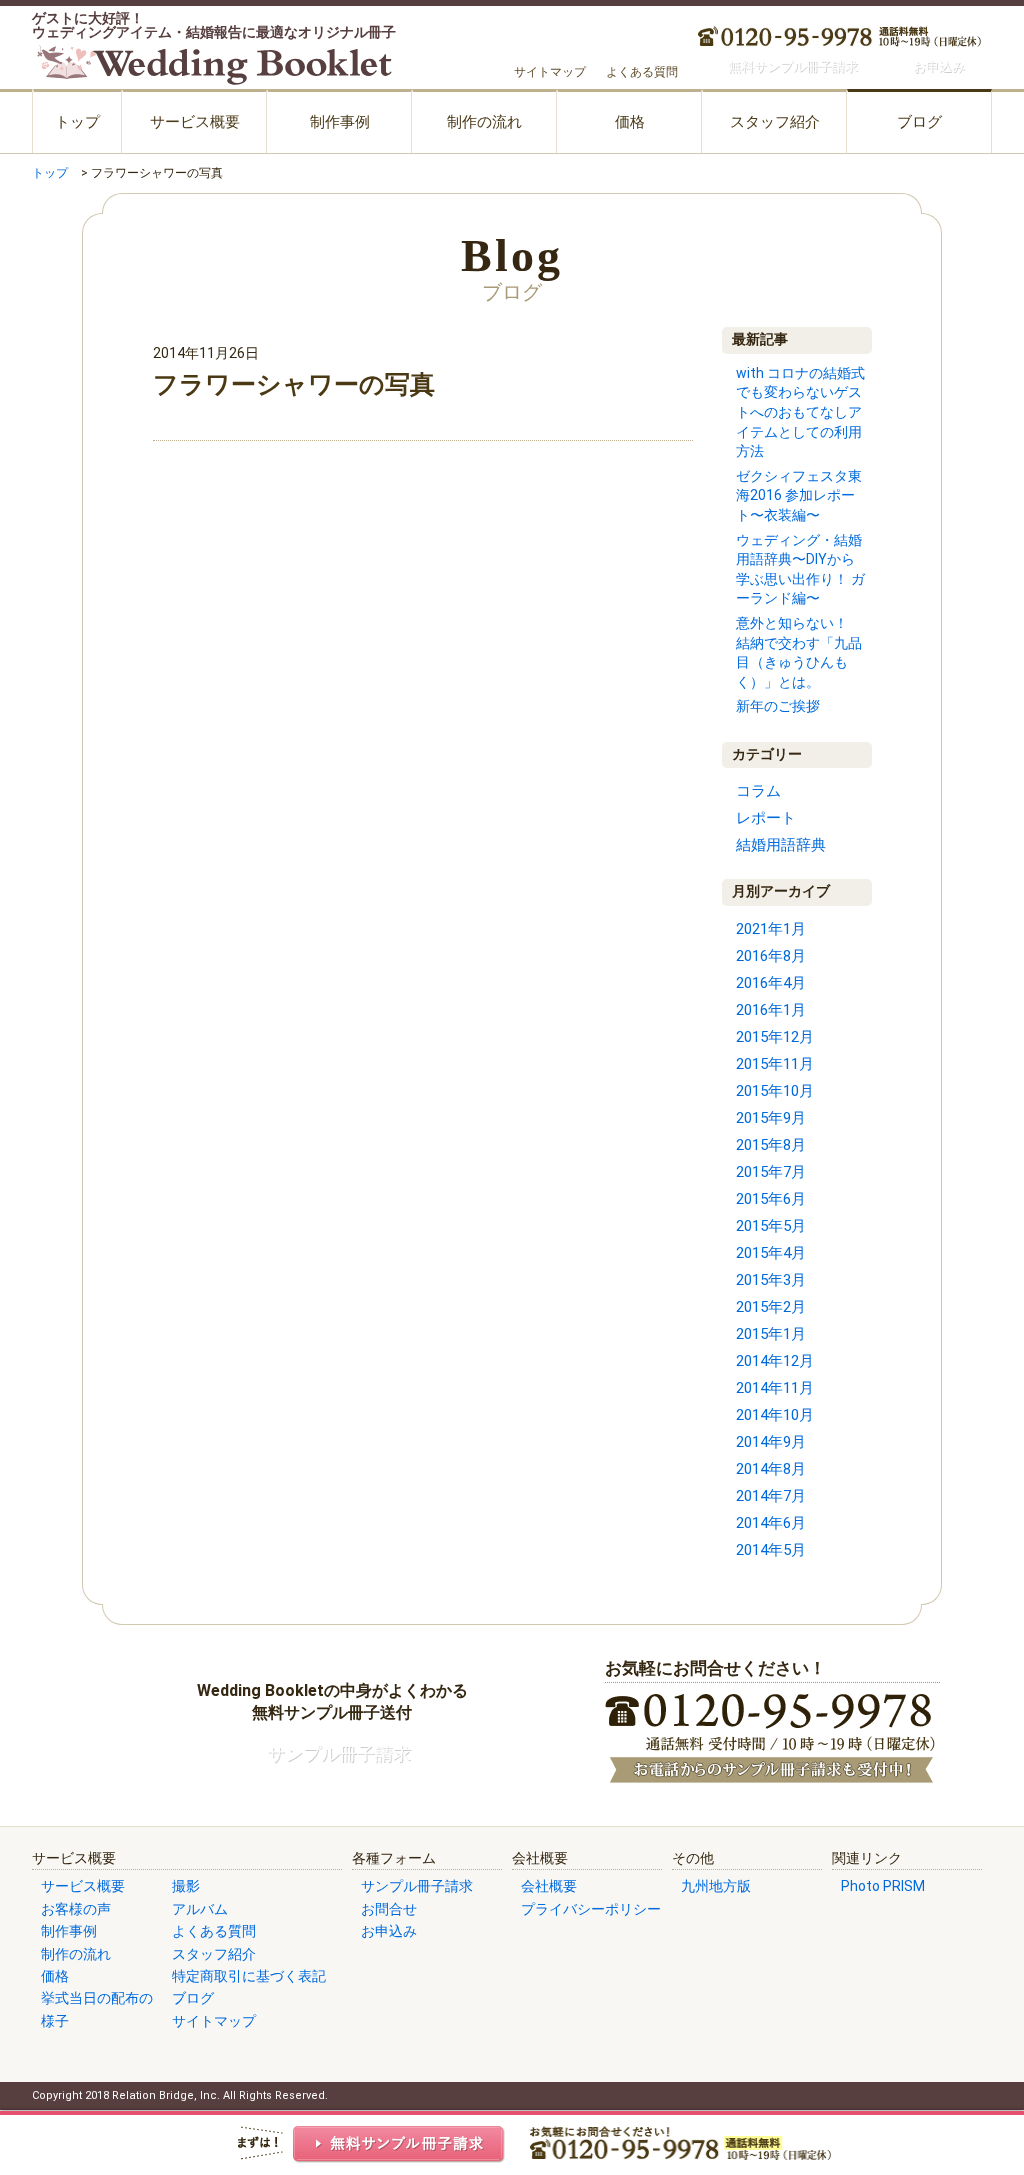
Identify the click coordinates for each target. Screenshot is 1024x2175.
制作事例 (340, 122)
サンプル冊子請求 (417, 1886)
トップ (77, 122)
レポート (766, 818)
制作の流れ (484, 122)
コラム (758, 791)
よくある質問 (642, 72)
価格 (630, 122)
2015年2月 (771, 1307)
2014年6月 (771, 1523)
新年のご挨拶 (778, 706)
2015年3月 (771, 1280)
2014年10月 (775, 1415)
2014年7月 (771, 1496)
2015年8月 (771, 1145)
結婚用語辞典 (781, 845)
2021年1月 (771, 929)
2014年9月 (771, 1442)
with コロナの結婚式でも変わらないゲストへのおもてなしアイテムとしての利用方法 (800, 412)
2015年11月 (775, 1064)
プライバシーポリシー (591, 1909)
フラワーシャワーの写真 (294, 384)
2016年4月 (771, 983)
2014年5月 (771, 1550)
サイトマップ (550, 72)
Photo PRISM (883, 1886)
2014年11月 (775, 1388)
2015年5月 (771, 1226)
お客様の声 (76, 1909)
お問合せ (389, 1909)
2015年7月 (771, 1172)
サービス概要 (195, 122)
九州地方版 (716, 1886)
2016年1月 (771, 1010)
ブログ (919, 122)
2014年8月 (771, 1469)
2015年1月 (771, 1334)
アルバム (200, 1909)
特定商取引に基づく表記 (249, 1976)
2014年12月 (775, 1361)
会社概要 (549, 1886)
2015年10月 (775, 1091)
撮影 (186, 1886)
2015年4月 (771, 1253)
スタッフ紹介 (775, 122)
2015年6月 (771, 1199)
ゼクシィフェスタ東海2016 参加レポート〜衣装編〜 (799, 495)
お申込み (389, 1931)
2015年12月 (775, 1037)
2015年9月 (771, 1118)
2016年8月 (771, 956)
